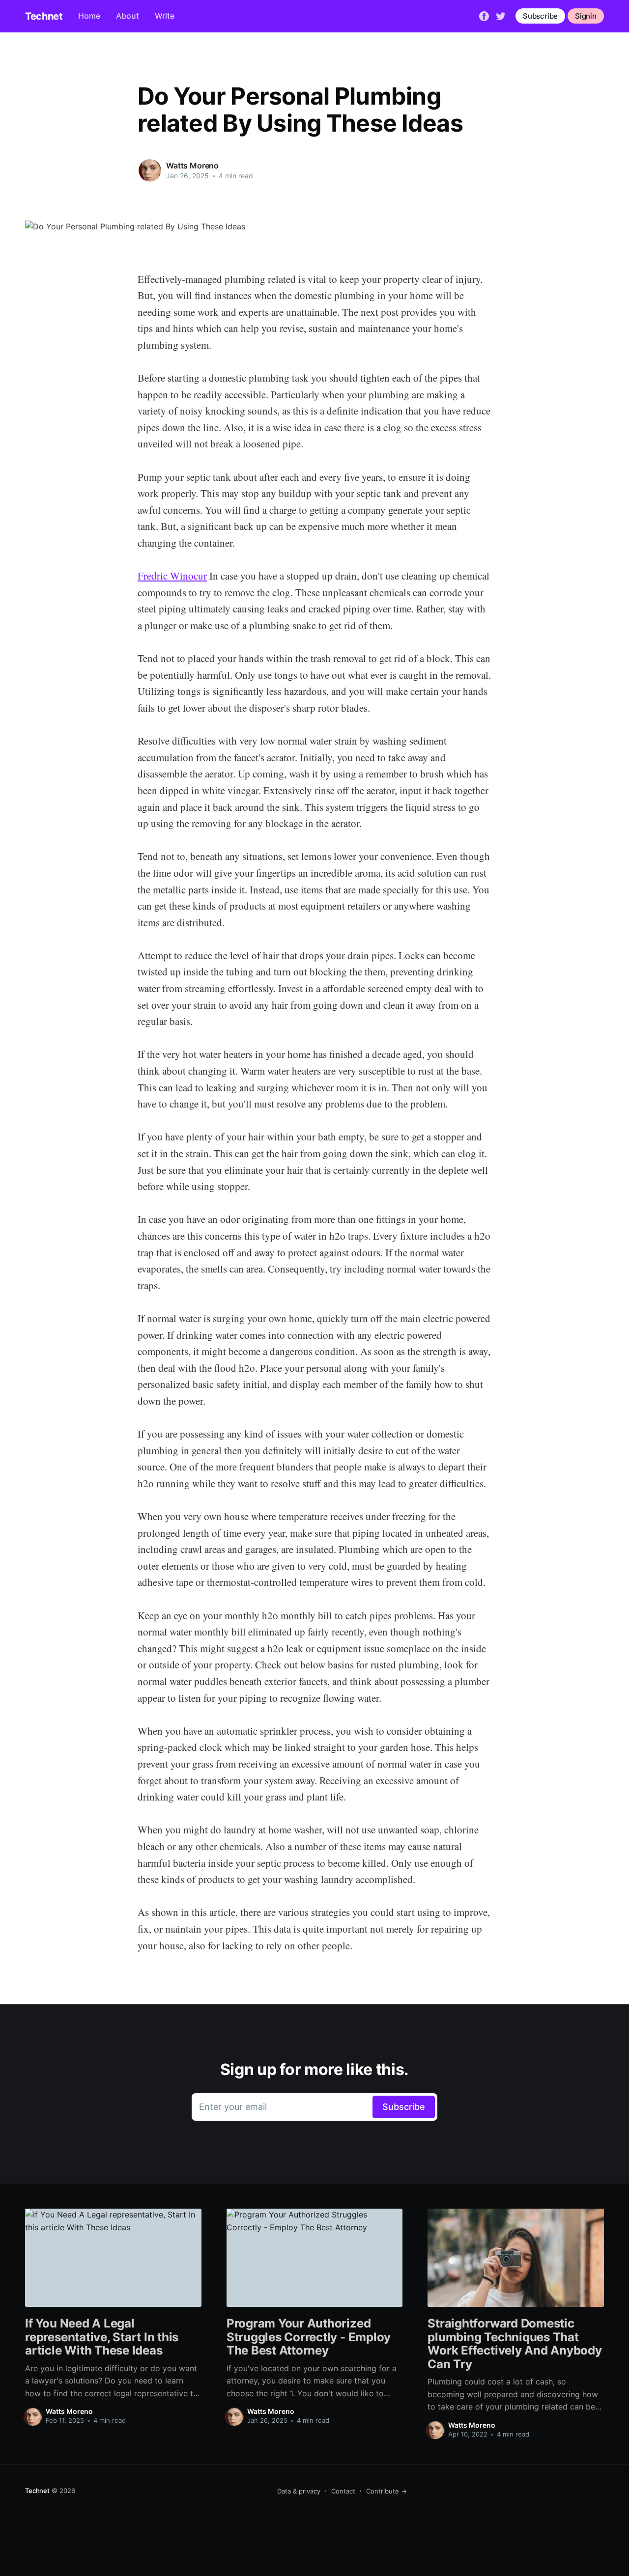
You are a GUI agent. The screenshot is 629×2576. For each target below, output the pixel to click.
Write (165, 16)
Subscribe (540, 16)
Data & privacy (299, 2491)
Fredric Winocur (172, 576)
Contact (343, 2491)
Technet (44, 16)
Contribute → (386, 2491)
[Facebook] (484, 15)
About (128, 16)
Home (89, 16)
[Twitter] (501, 15)
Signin (586, 16)
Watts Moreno (192, 166)
